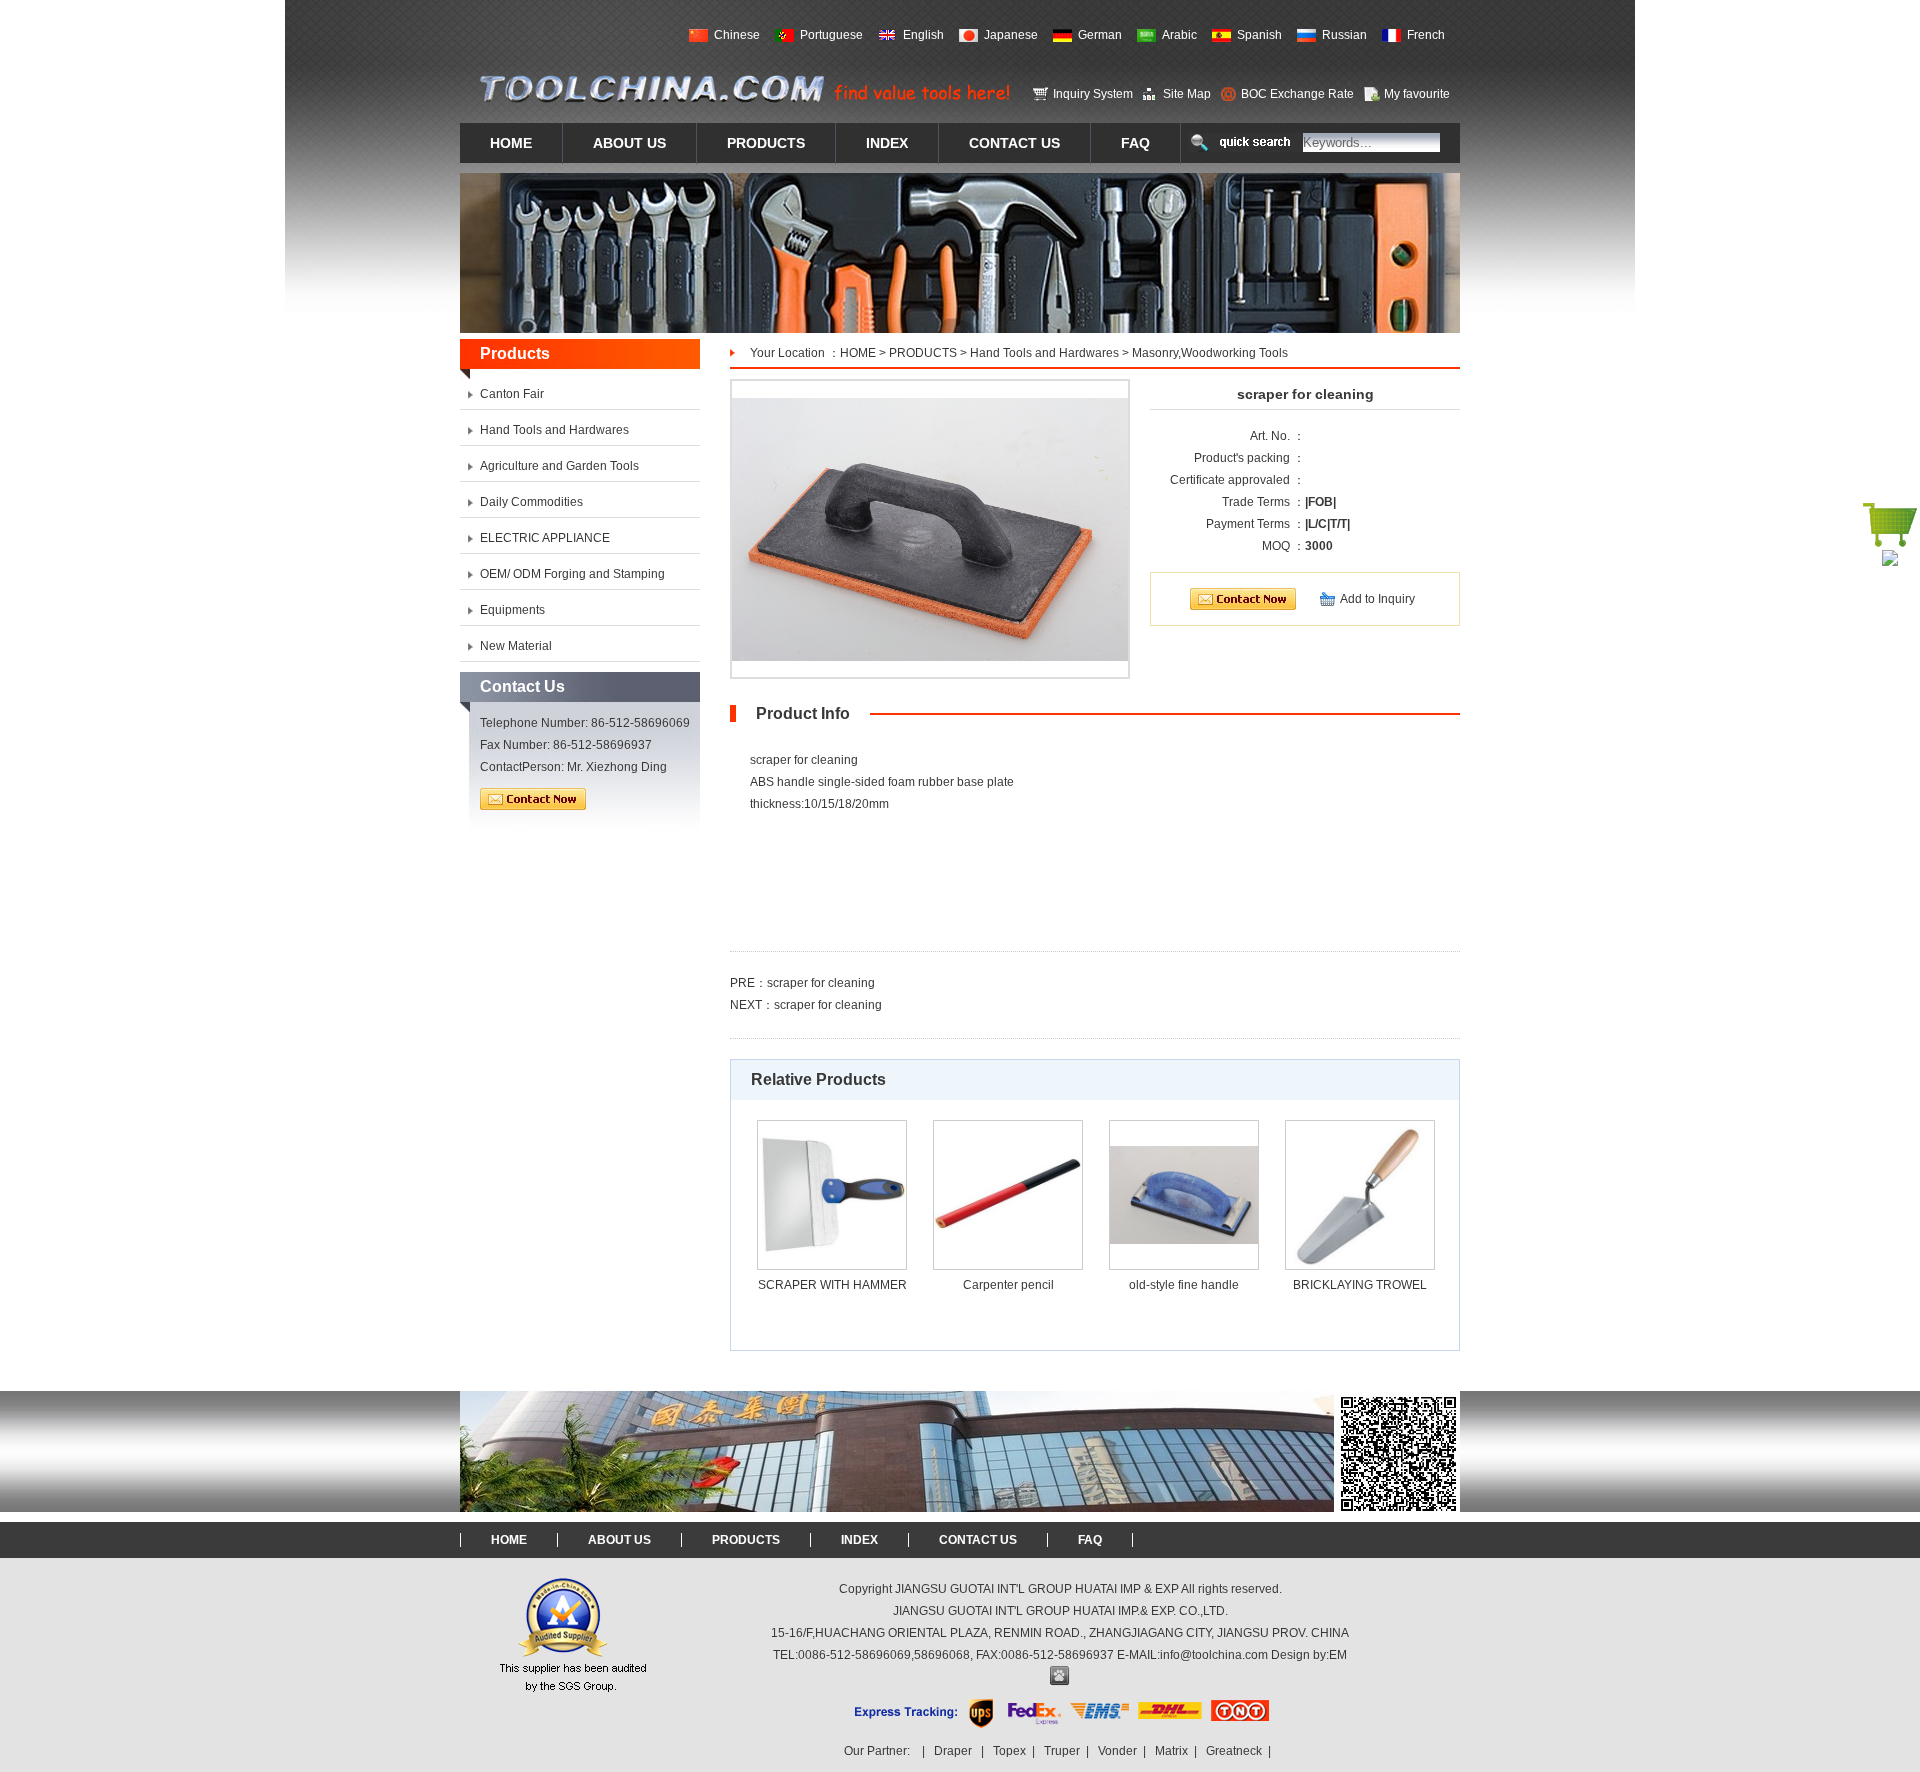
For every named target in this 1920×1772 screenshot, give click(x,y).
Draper (953, 1751)
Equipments (512, 610)
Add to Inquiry (1377, 599)
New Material (516, 646)
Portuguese (831, 35)
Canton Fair (512, 394)
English (923, 35)
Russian (1344, 35)
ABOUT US (619, 1540)
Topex (1009, 1751)
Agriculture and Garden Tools (559, 466)
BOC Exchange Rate (1297, 94)
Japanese (1011, 35)
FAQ (1090, 1540)
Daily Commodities (531, 502)
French (1426, 35)
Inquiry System (1093, 94)
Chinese (737, 35)
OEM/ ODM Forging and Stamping (572, 574)
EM (1338, 1655)
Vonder (1117, 1751)
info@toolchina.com (1214, 1655)
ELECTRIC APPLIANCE (545, 538)
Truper (1062, 1751)
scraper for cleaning (821, 983)
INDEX (859, 1540)
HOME (858, 353)
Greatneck (1234, 1751)
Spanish (1259, 35)
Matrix (1171, 1751)
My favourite (1417, 94)
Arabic (1179, 35)
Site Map (1187, 94)
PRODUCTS (923, 353)
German (1100, 35)
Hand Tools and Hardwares (1044, 353)
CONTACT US (978, 1540)
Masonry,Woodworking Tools (1210, 353)
